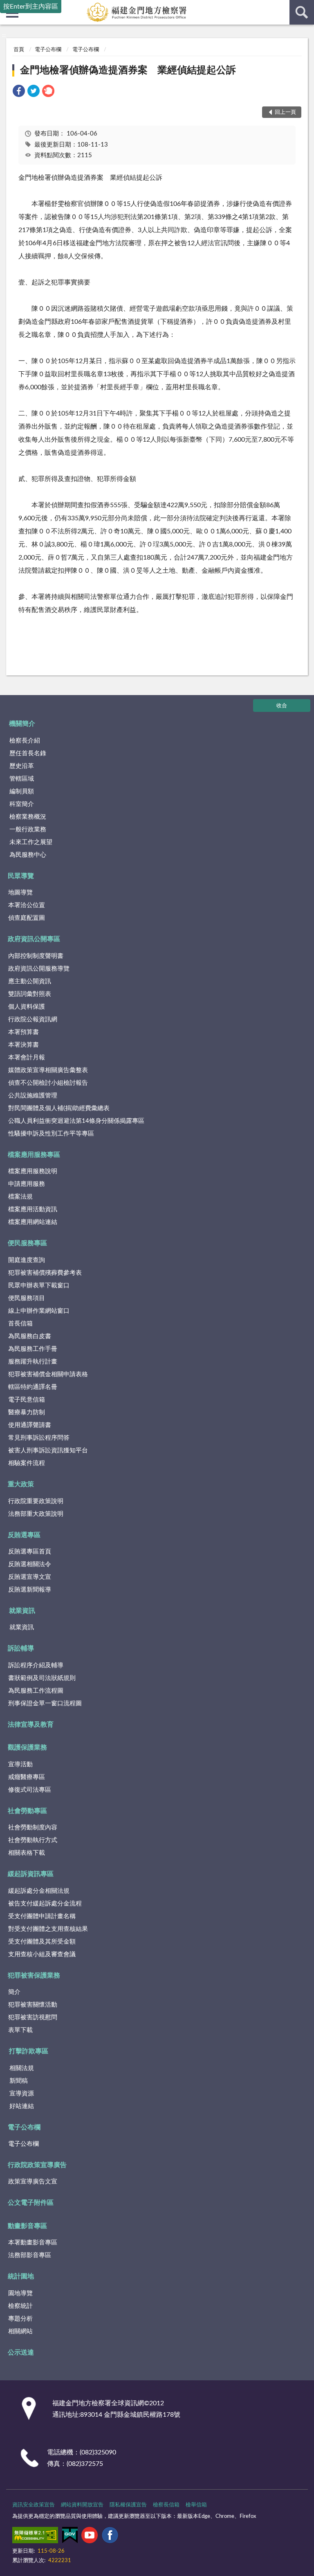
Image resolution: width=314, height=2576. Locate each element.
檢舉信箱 (196, 2505)
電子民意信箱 (27, 1400)
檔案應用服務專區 (34, 1155)
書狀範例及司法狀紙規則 (42, 1678)
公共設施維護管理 (33, 1096)
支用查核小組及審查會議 (42, 1954)
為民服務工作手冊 (33, 1349)
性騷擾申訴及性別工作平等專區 (51, 1134)
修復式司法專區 (30, 1790)
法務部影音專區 (30, 2255)
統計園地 (21, 2276)
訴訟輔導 (21, 1648)
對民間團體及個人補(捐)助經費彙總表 (59, 1108)
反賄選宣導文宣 (30, 1577)
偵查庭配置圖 (27, 918)
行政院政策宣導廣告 (37, 2165)
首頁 (19, 50)
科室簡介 (22, 804)
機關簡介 (22, 724)
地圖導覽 (20, 893)
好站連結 (22, 2106)
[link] (19, 92)
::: (4, 35)
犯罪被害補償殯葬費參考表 (45, 1273)
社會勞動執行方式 (33, 1840)
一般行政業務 (28, 830)
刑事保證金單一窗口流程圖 (45, 1703)
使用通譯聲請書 (30, 1425)
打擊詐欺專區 (29, 2051)
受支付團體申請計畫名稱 (42, 1916)
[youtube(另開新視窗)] (90, 2537)
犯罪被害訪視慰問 (33, 2017)
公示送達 (21, 2352)
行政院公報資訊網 (33, 1019)
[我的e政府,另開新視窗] (70, 2537)
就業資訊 (22, 1611)
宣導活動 (20, 1764)
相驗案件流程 (27, 1463)
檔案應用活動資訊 (33, 1209)
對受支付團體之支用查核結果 (48, 1929)
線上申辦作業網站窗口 (39, 1311)
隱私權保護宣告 (128, 2505)
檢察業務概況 (28, 817)
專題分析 (20, 2319)
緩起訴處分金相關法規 (39, 1891)
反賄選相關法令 (30, 1564)
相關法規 (22, 2068)
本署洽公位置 (27, 905)
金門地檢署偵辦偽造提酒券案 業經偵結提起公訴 (128, 70)
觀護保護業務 (27, 1747)
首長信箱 (20, 1324)
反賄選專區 (24, 1535)
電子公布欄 (48, 50)
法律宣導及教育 (31, 1725)
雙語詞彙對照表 (30, 994)
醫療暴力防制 (27, 1412)
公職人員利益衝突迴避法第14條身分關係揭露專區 (76, 1121)
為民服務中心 (28, 855)
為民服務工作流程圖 (36, 1691)
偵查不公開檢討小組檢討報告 (48, 1083)
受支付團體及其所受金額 (42, 1942)
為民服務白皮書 (30, 1336)
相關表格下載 (27, 1853)
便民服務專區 (27, 1243)
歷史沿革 (22, 766)
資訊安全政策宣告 (34, 2505)
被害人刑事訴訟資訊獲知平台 (48, 1451)
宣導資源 (22, 2094)
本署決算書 (24, 1045)
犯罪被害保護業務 (34, 1975)
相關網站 (20, 2331)
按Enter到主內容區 (31, 7)
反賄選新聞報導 (30, 1590)
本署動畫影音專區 (33, 2243)
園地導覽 (20, 2293)
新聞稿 (19, 2081)
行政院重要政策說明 (36, 1501)
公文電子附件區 (31, 2203)
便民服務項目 (27, 1298)
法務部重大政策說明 (36, 1514)
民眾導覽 (21, 876)
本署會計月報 (27, 1058)
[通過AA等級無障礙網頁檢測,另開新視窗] (35, 2537)
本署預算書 (24, 1032)
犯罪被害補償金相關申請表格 (48, 1374)
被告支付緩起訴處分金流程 (45, 1904)
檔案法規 (20, 1197)
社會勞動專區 (27, 1811)
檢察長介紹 (25, 741)
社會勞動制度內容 (33, 1828)
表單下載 (20, 2030)
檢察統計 (20, 2306)
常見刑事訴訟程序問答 (39, 1438)
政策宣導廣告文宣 (33, 2182)
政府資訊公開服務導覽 (39, 969)
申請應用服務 (27, 1184)
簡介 (14, 1992)
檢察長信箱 (166, 2505)
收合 (282, 706)
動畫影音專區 (27, 2226)
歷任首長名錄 (28, 753)
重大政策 (21, 1484)
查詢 (302, 12)
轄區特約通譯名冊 (33, 1387)
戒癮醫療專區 (27, 1777)
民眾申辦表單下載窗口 (39, 1286)
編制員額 (22, 791)
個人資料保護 (27, 1007)
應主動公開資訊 (30, 981)
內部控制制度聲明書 (36, 956)
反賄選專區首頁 (30, 1552)
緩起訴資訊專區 (31, 1874)
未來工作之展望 (31, 842)
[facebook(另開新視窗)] (110, 2537)
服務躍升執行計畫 (33, 1362)
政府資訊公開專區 (34, 939)
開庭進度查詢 (27, 1260)
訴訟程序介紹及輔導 (36, 1665)
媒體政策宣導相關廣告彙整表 (48, 1070)
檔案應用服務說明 (33, 1171)
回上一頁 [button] (285, 112)
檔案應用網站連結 (33, 1222)
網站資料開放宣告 (82, 2505)
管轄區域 (22, 779)
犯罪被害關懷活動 (33, 2005)
